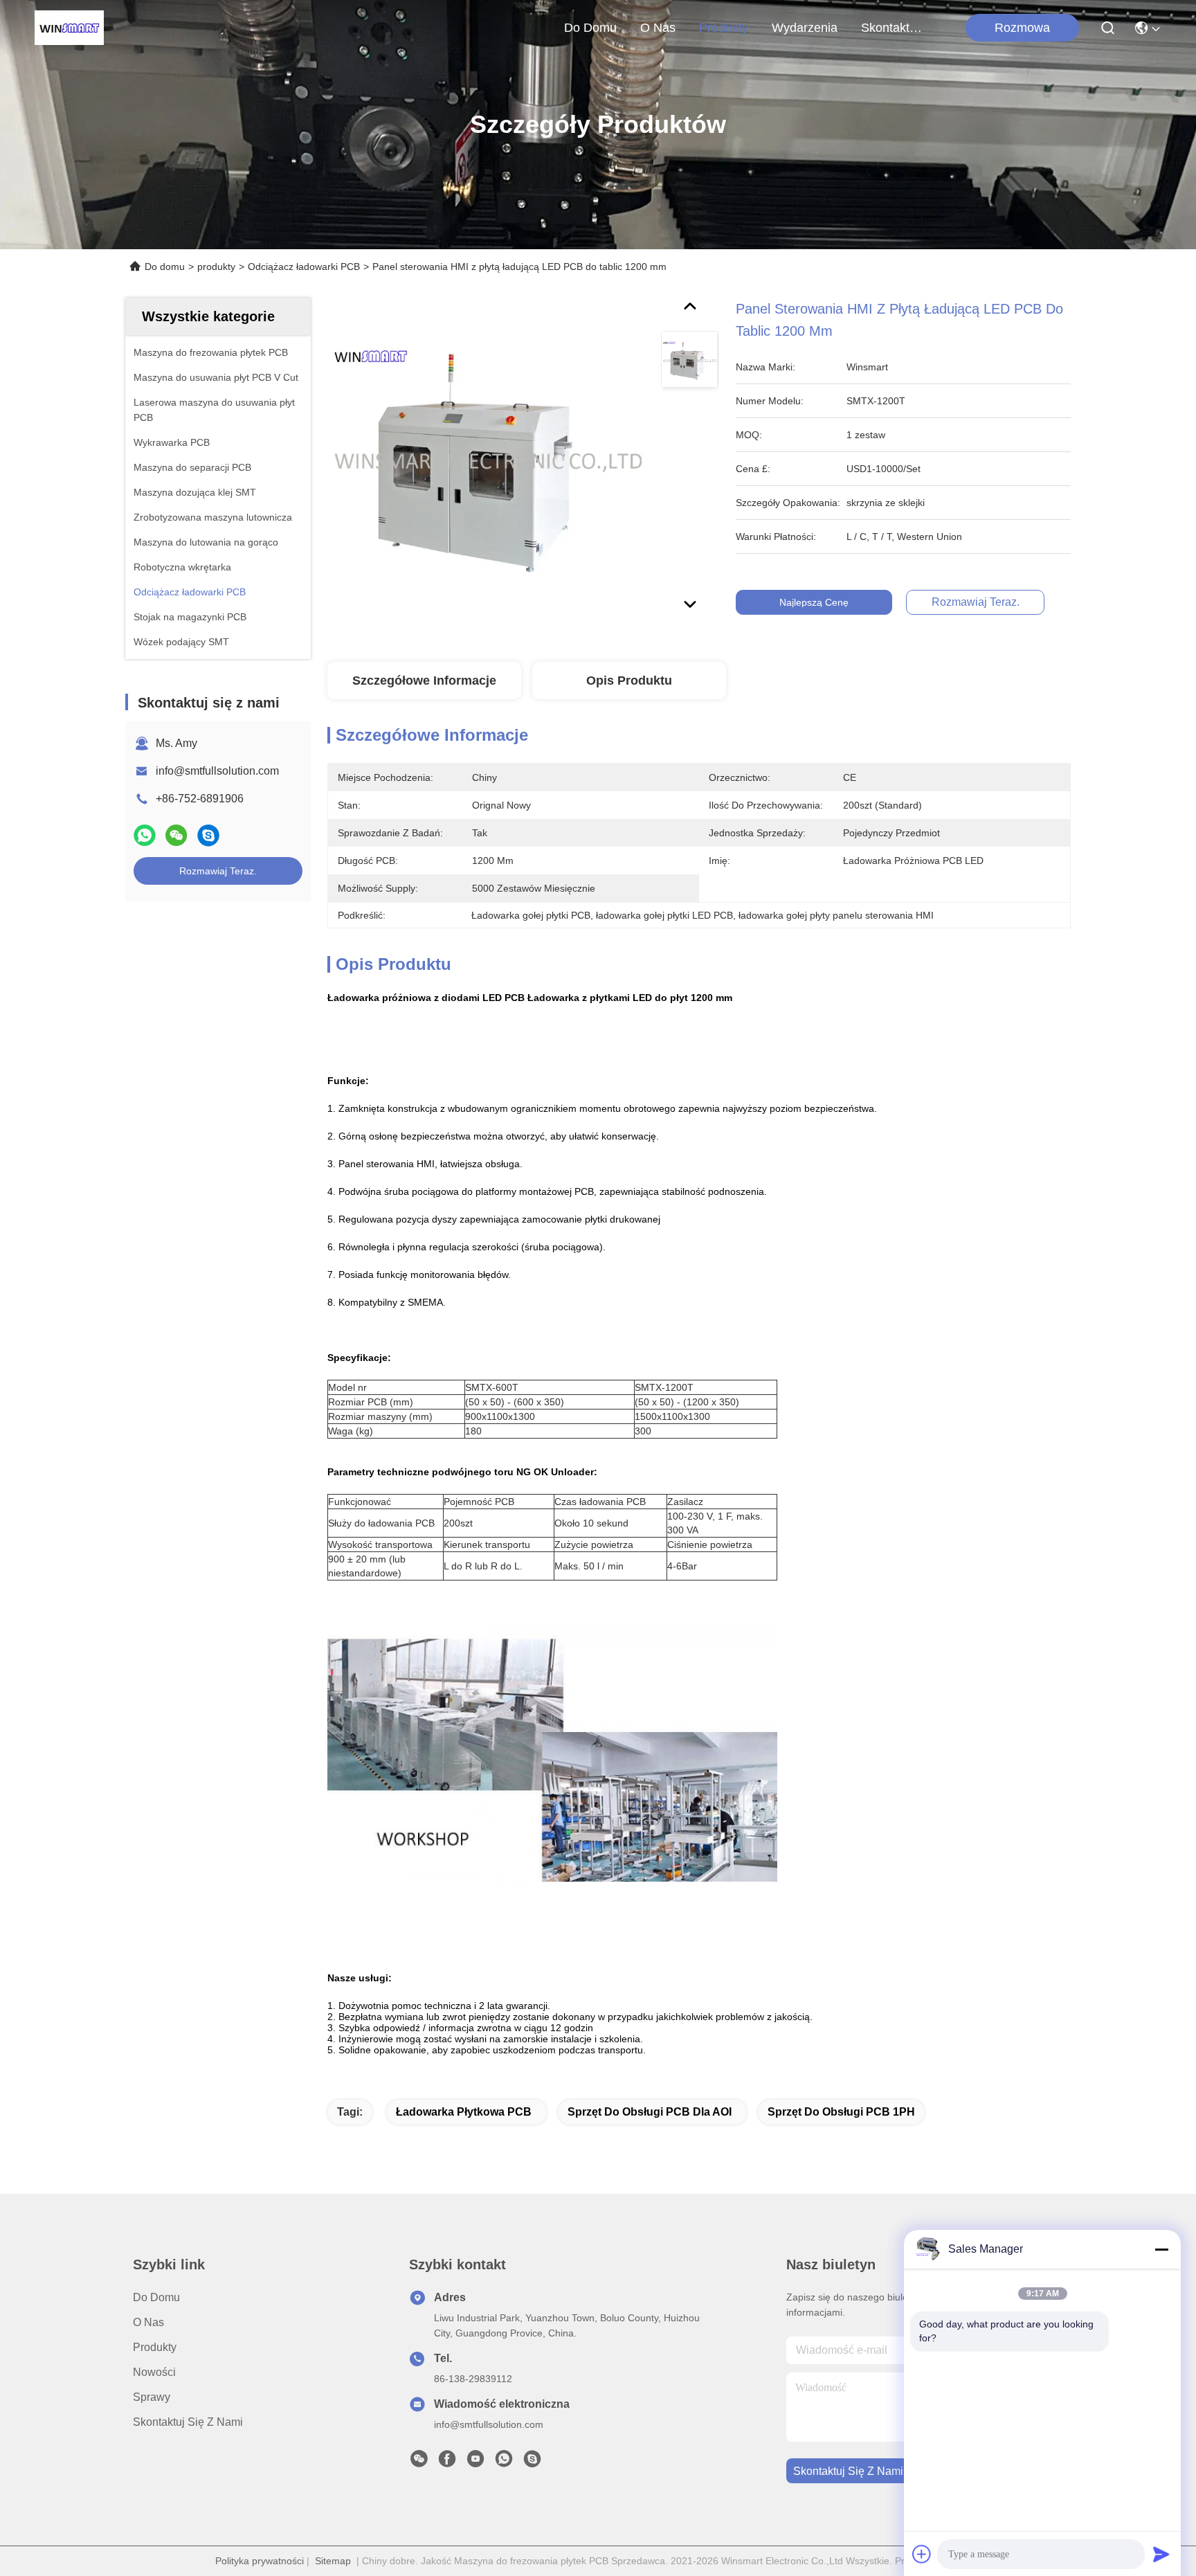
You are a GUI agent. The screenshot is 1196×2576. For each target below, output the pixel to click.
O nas (658, 28)
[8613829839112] (504, 2462)
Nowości (154, 2372)
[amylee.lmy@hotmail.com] (532, 2462)
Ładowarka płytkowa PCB (464, 2112)
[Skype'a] (208, 835)
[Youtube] (475, 2462)
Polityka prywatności (260, 2561)
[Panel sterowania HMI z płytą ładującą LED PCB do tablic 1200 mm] (488, 458)
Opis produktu (629, 681)
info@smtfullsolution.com (217, 771)
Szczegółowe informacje (424, 681)
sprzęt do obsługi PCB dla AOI (650, 2112)
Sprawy (152, 2397)
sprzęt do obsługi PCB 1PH (841, 2112)
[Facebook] (447, 2462)
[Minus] (1161, 2249)
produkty (724, 28)
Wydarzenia (805, 28)
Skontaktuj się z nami (894, 28)
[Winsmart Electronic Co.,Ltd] (69, 28)
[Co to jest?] (145, 835)
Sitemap (333, 2561)
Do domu (590, 28)
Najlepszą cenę (814, 602)
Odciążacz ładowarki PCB (304, 267)
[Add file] (922, 2554)
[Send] (1161, 2554)
